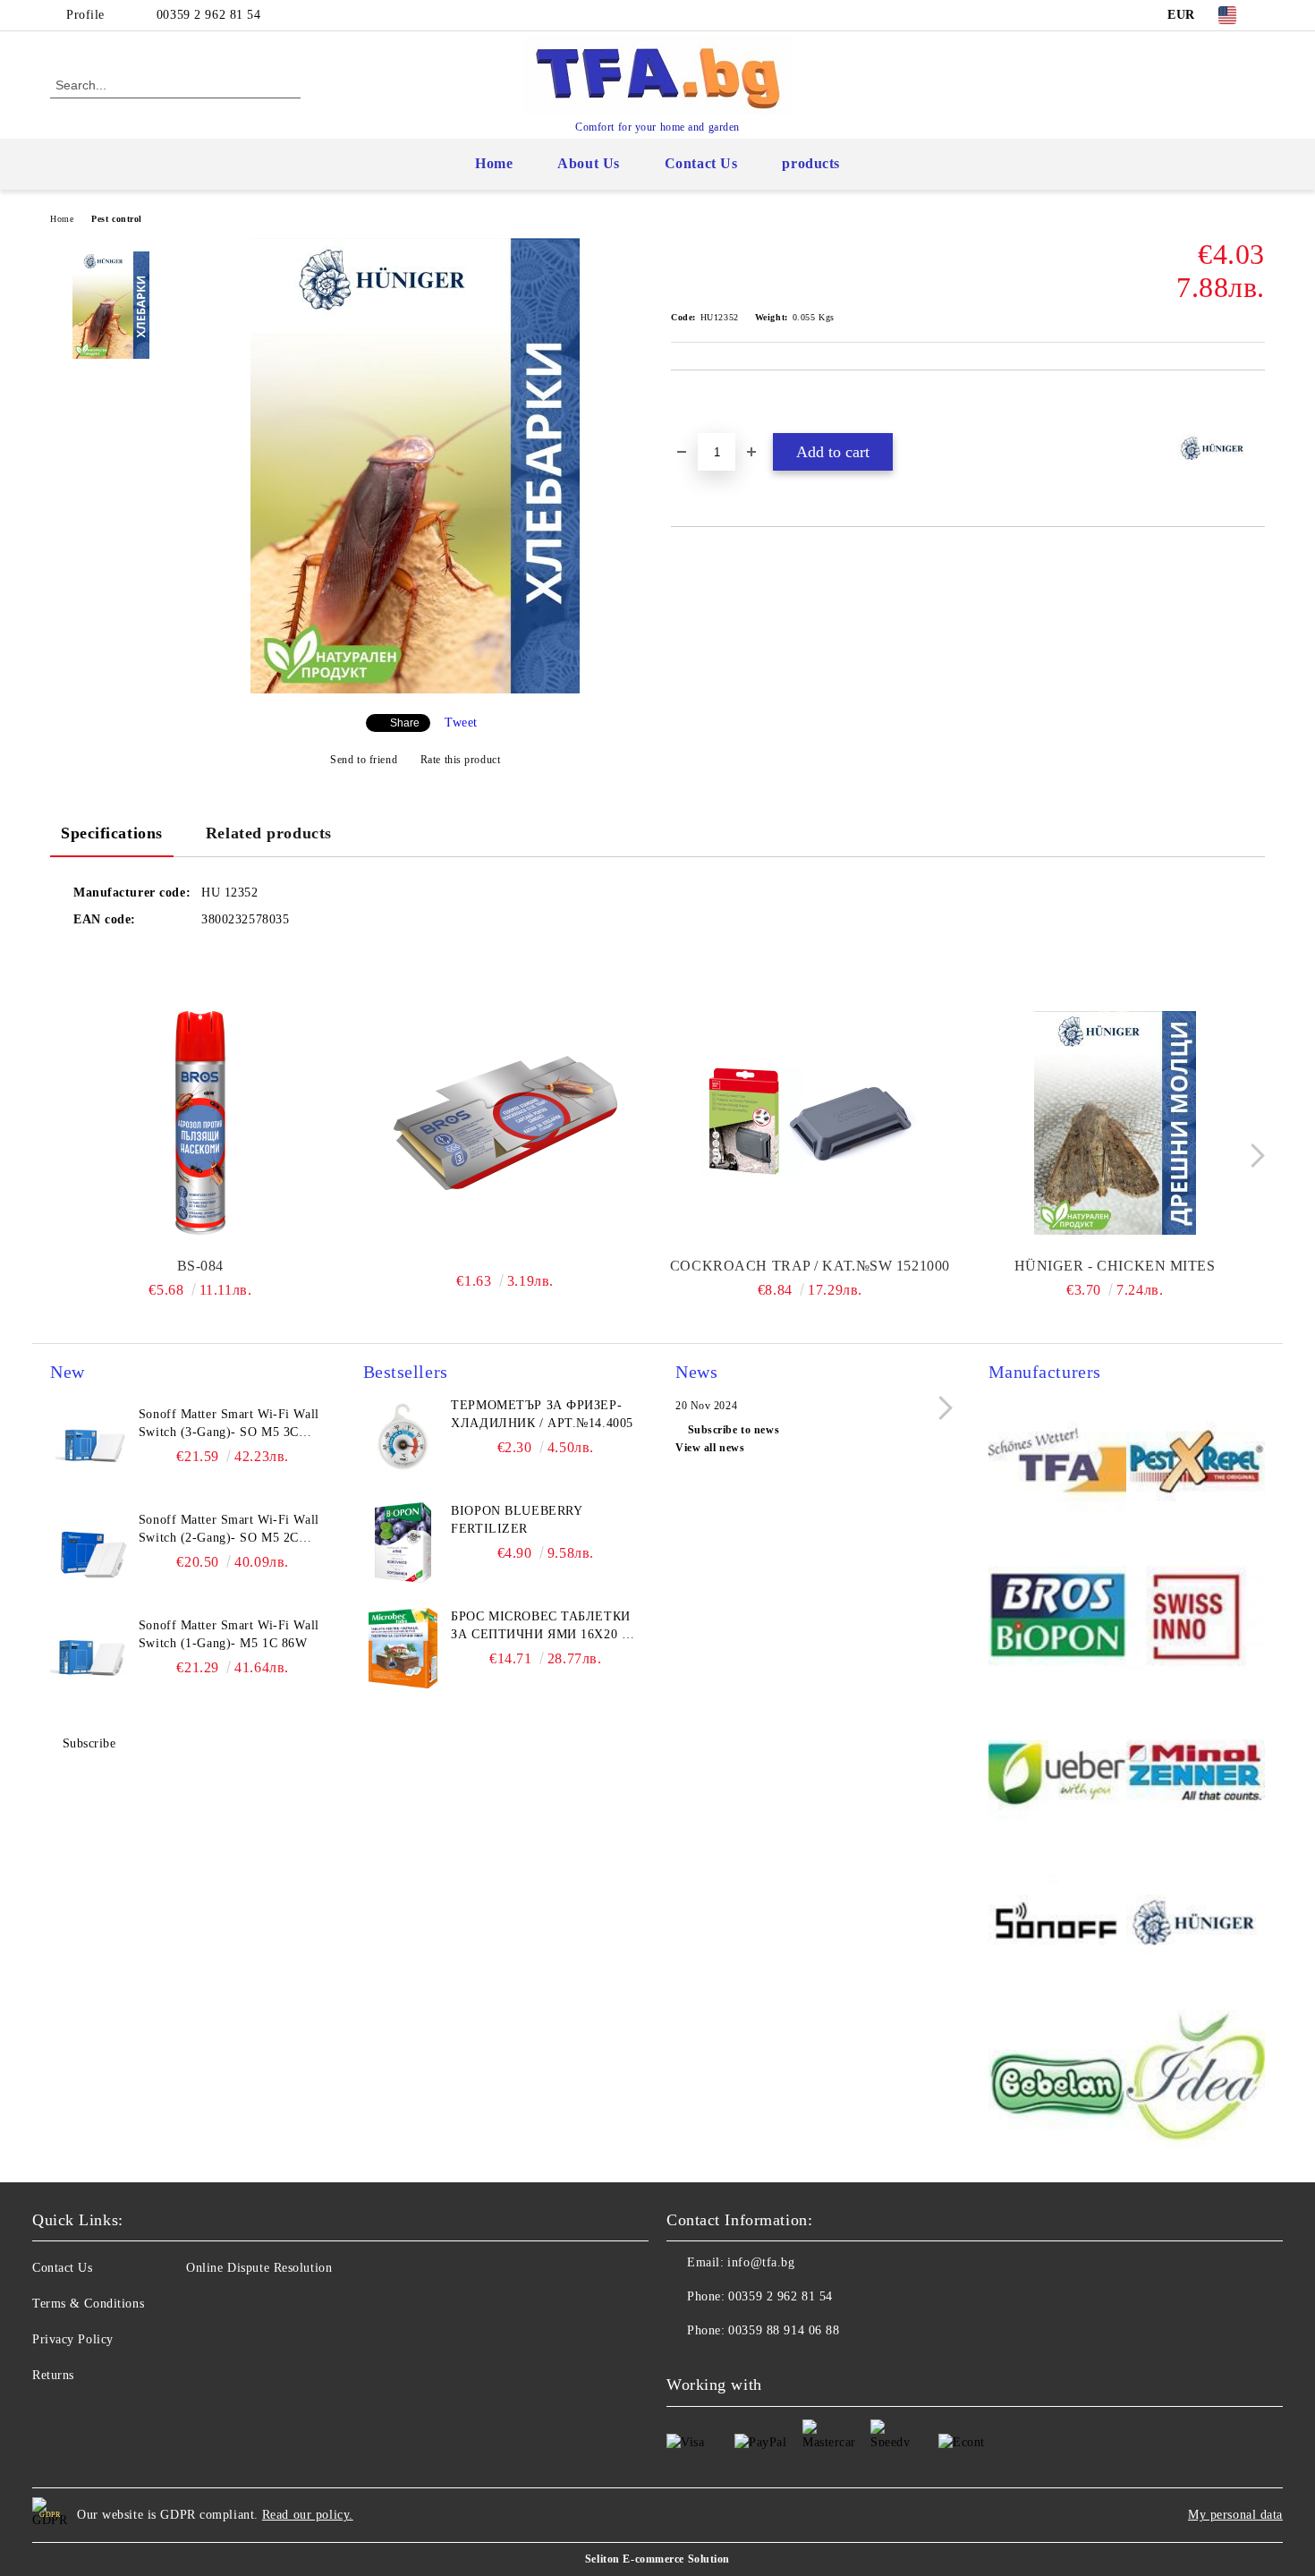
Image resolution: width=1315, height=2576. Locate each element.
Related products (269, 833)
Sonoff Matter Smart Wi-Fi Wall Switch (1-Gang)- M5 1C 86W (229, 1634)
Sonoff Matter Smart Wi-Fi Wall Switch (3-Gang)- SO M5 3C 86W (229, 1424)
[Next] (1253, 1156)
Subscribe (89, 1743)
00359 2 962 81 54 (209, 15)
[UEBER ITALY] (1058, 1772)
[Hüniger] (1196, 1927)
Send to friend (364, 760)
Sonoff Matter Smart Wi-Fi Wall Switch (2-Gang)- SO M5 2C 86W (229, 1530)
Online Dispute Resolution (259, 2268)
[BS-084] (200, 1123)
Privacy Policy (73, 2339)
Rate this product (460, 760)
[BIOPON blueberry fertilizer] (403, 1543)
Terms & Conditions (88, 2304)
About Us (588, 163)
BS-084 (200, 1266)
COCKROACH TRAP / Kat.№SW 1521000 (810, 1266)
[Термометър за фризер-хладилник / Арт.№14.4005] (403, 1437)
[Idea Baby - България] (1196, 2082)
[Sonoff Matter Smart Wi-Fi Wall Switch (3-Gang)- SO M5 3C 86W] (90, 1446)
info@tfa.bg (761, 2262)
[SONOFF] (1058, 1927)
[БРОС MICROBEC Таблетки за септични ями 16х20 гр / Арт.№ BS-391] (403, 1648)
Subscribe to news (734, 1430)
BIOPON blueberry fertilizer (516, 1520)
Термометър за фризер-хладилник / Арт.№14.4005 (542, 1414)
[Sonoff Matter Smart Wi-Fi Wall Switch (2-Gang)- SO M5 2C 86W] (90, 1552)
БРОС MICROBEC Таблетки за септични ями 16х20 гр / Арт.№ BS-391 (543, 1627)
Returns (53, 2375)
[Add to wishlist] (705, 401)
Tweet (461, 723)
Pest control (117, 219)
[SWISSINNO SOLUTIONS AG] (1196, 1618)
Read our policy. (308, 2515)
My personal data (1235, 2515)
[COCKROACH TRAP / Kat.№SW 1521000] (810, 1123)
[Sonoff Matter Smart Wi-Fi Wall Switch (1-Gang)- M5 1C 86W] (90, 1657)
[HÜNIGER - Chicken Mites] (1115, 1123)
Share (405, 723)
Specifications (112, 833)
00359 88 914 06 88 (784, 2330)
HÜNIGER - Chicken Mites (1115, 1266)
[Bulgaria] (1196, 1463)
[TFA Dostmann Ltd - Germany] (1058, 1463)
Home (494, 163)
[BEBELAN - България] (1058, 2082)
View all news (710, 1448)
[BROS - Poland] (1058, 1618)
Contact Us (701, 163)
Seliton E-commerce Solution (657, 2559)
